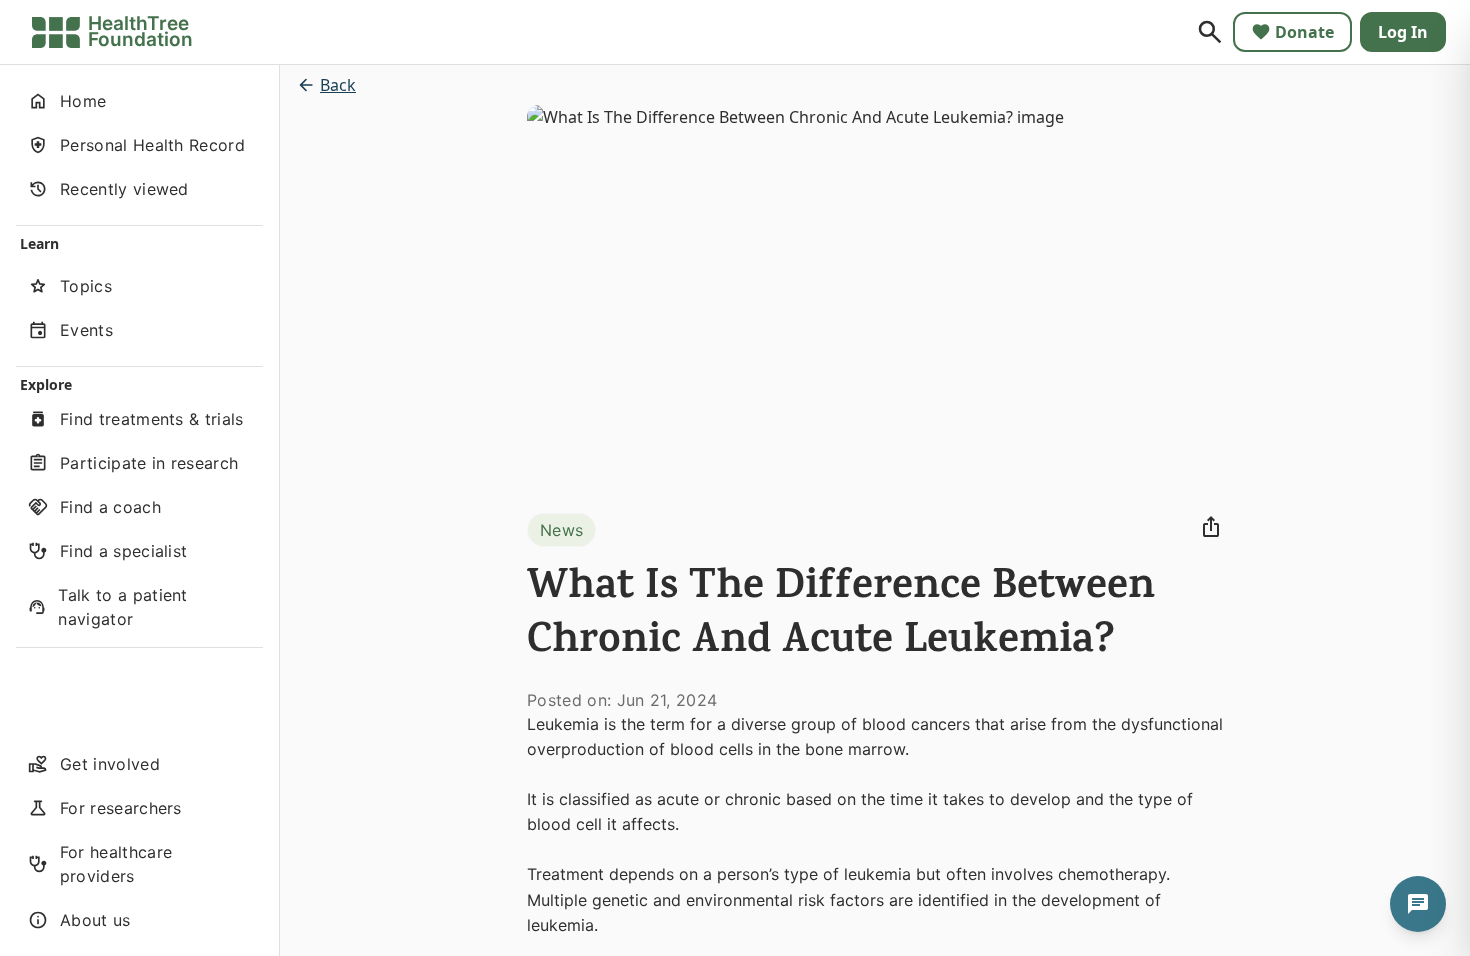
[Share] (1211, 527)
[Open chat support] (1418, 904)
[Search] (1210, 32)
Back (338, 85)
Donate (1304, 32)
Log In (1403, 32)
